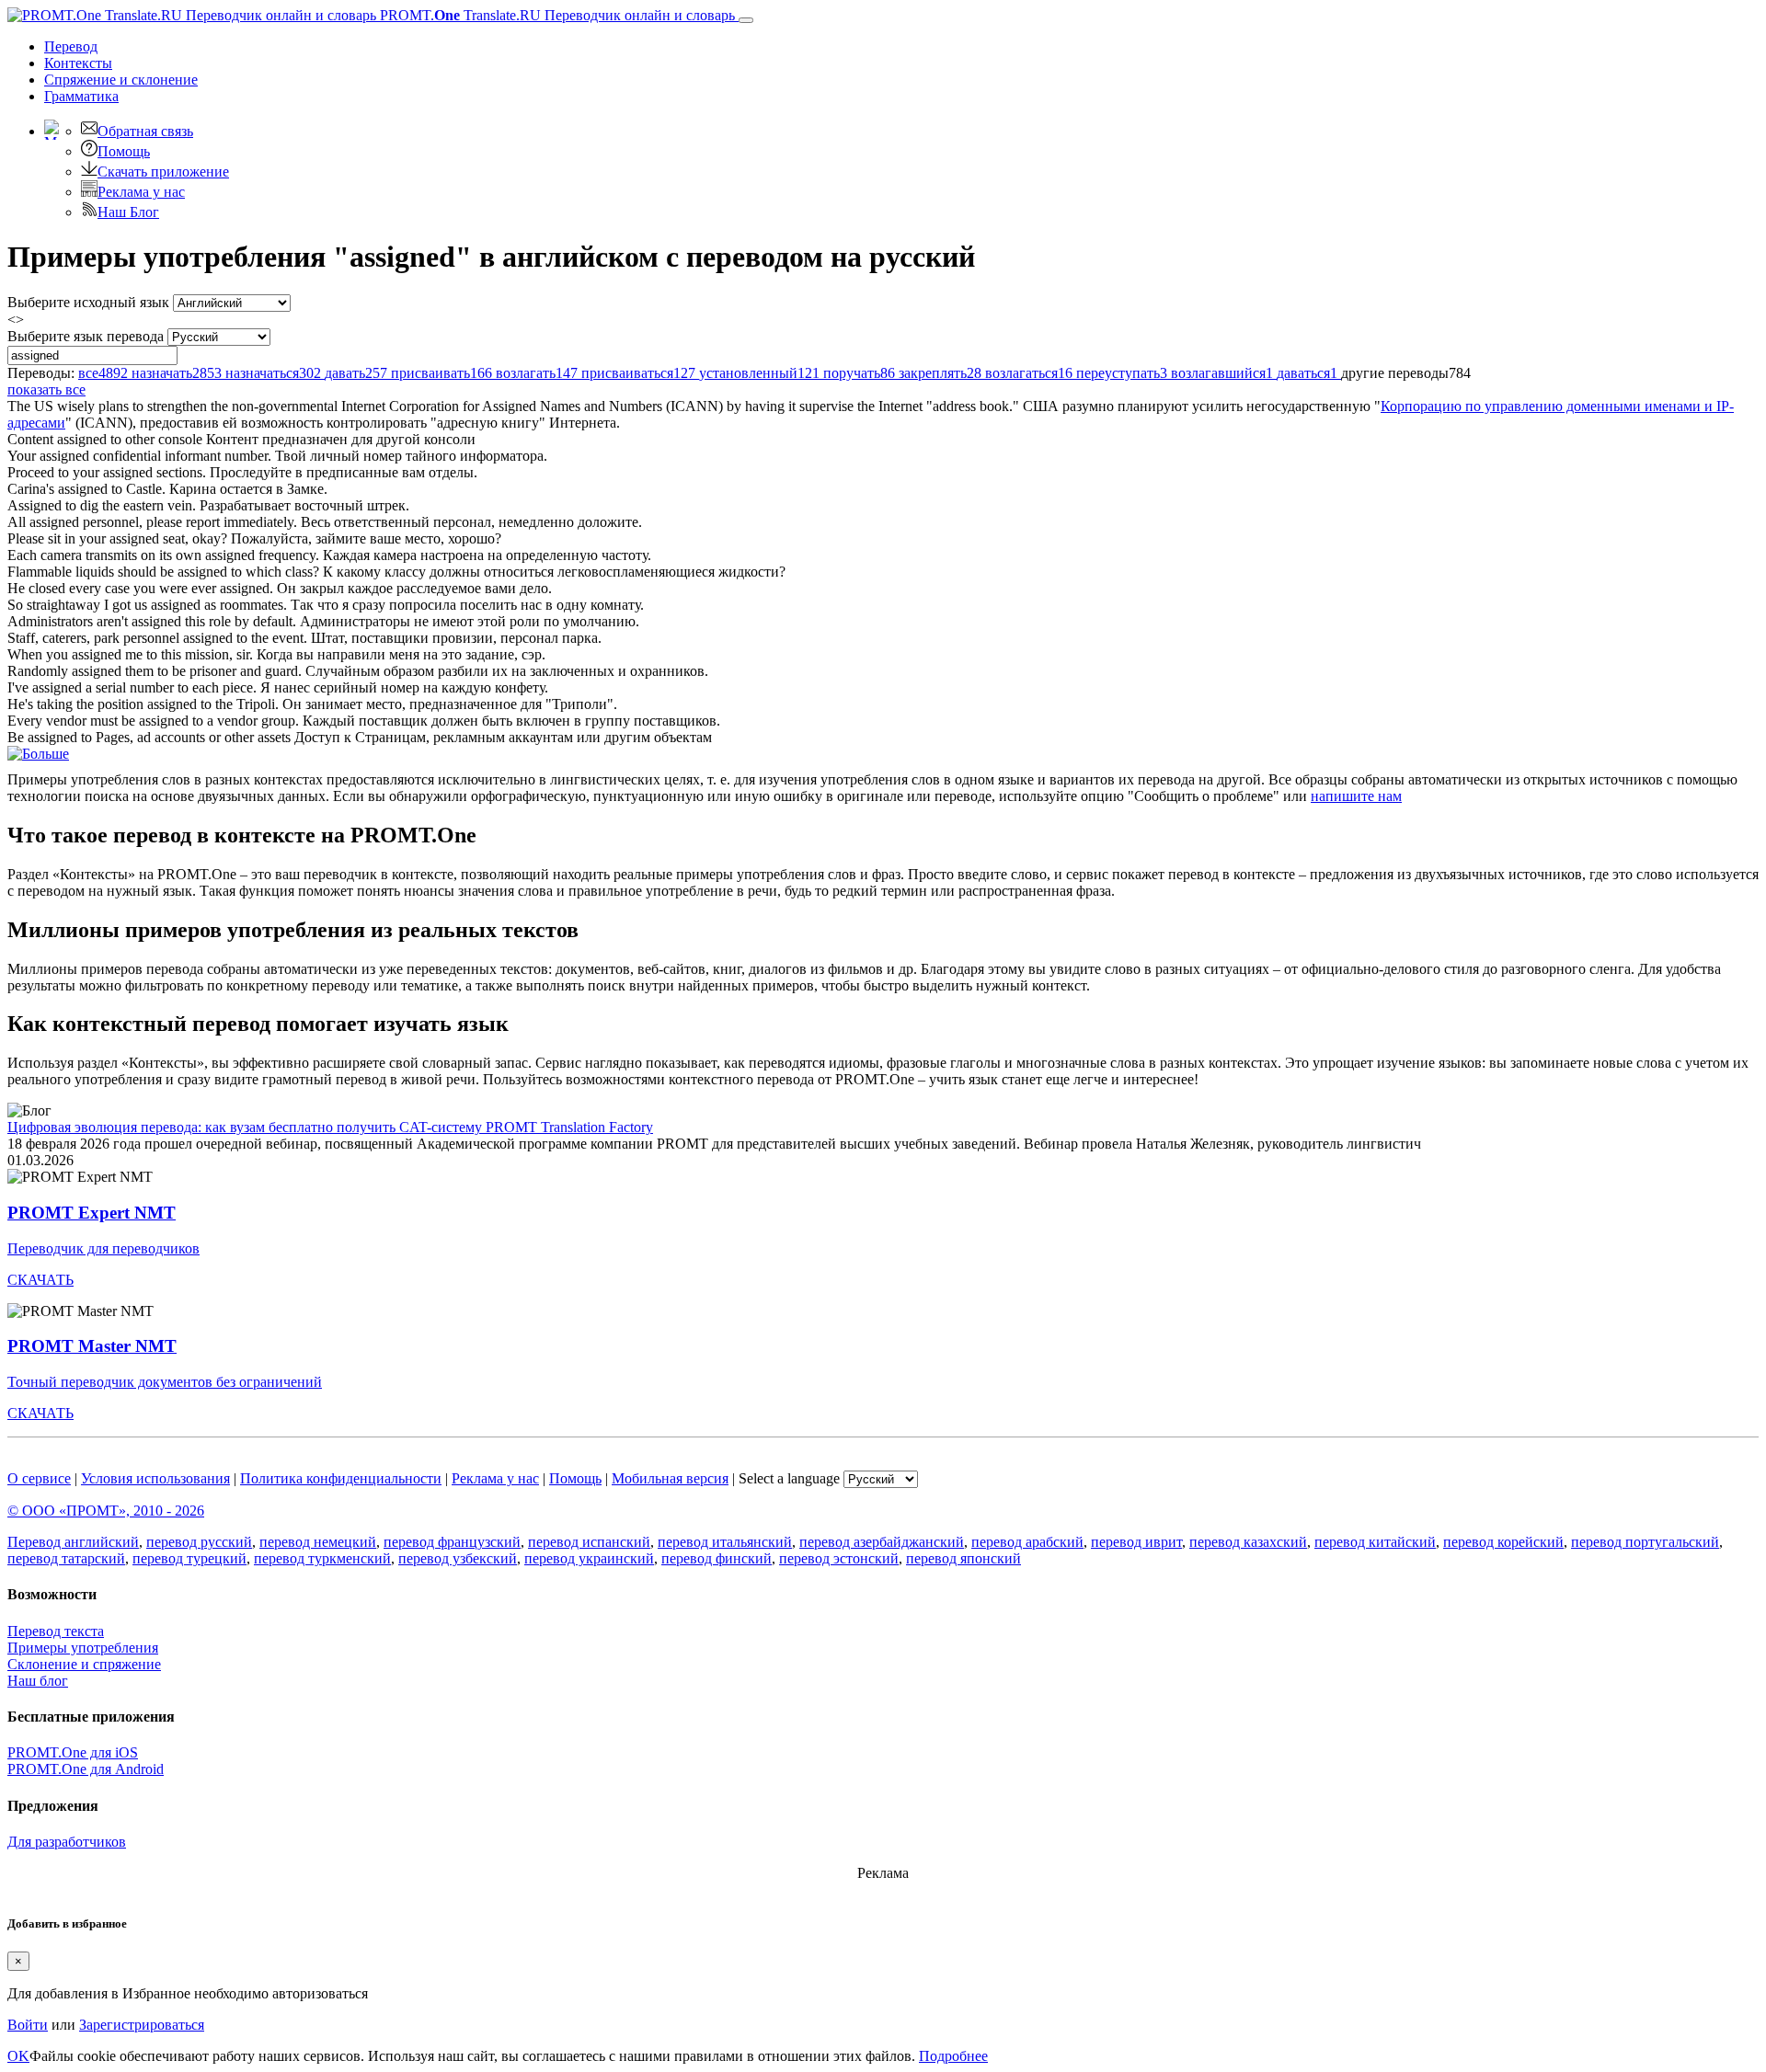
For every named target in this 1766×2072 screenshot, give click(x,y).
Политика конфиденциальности (341, 1478)
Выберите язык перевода (86, 336)
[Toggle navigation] (746, 20)
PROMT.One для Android (86, 1769)
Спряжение (121, 80)
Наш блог (38, 1681)
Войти (28, 2025)
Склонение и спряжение (84, 1664)
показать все (46, 389)
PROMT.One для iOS (73, 1752)
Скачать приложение (163, 172)
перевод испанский (589, 1542)
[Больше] (38, 754)
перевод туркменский (322, 1558)
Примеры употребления (83, 1648)
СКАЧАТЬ (40, 1280)
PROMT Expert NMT (92, 1213)
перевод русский (199, 1542)
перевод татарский (66, 1558)
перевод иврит (1136, 1542)
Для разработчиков (67, 1842)
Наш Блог (128, 212)
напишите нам (1356, 796)
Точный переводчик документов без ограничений (165, 1382)
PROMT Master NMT (92, 1346)
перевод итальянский (725, 1542)
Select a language (789, 1478)
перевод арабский (1027, 1542)
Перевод (71, 46)
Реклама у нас (141, 192)
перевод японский (963, 1558)
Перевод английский (73, 1542)
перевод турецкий (189, 1558)
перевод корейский (1503, 1542)
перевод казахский (1248, 1542)
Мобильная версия (670, 1478)
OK (18, 2056)
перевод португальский (1645, 1542)
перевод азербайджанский (882, 1542)
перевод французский (452, 1542)
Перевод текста (56, 1631)
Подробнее (953, 2056)
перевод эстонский (839, 1558)
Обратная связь (145, 131)
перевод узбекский (458, 1558)
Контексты (78, 63)
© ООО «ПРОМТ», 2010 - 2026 (106, 1511)
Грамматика (81, 96)
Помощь (124, 151)
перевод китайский (1375, 1542)
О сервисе (39, 1478)
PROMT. (556, 15)
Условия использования (155, 1478)
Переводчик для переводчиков (103, 1248)
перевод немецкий (318, 1542)
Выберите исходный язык (88, 302)
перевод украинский (589, 1558)
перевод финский (717, 1558)
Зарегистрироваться (142, 2025)
